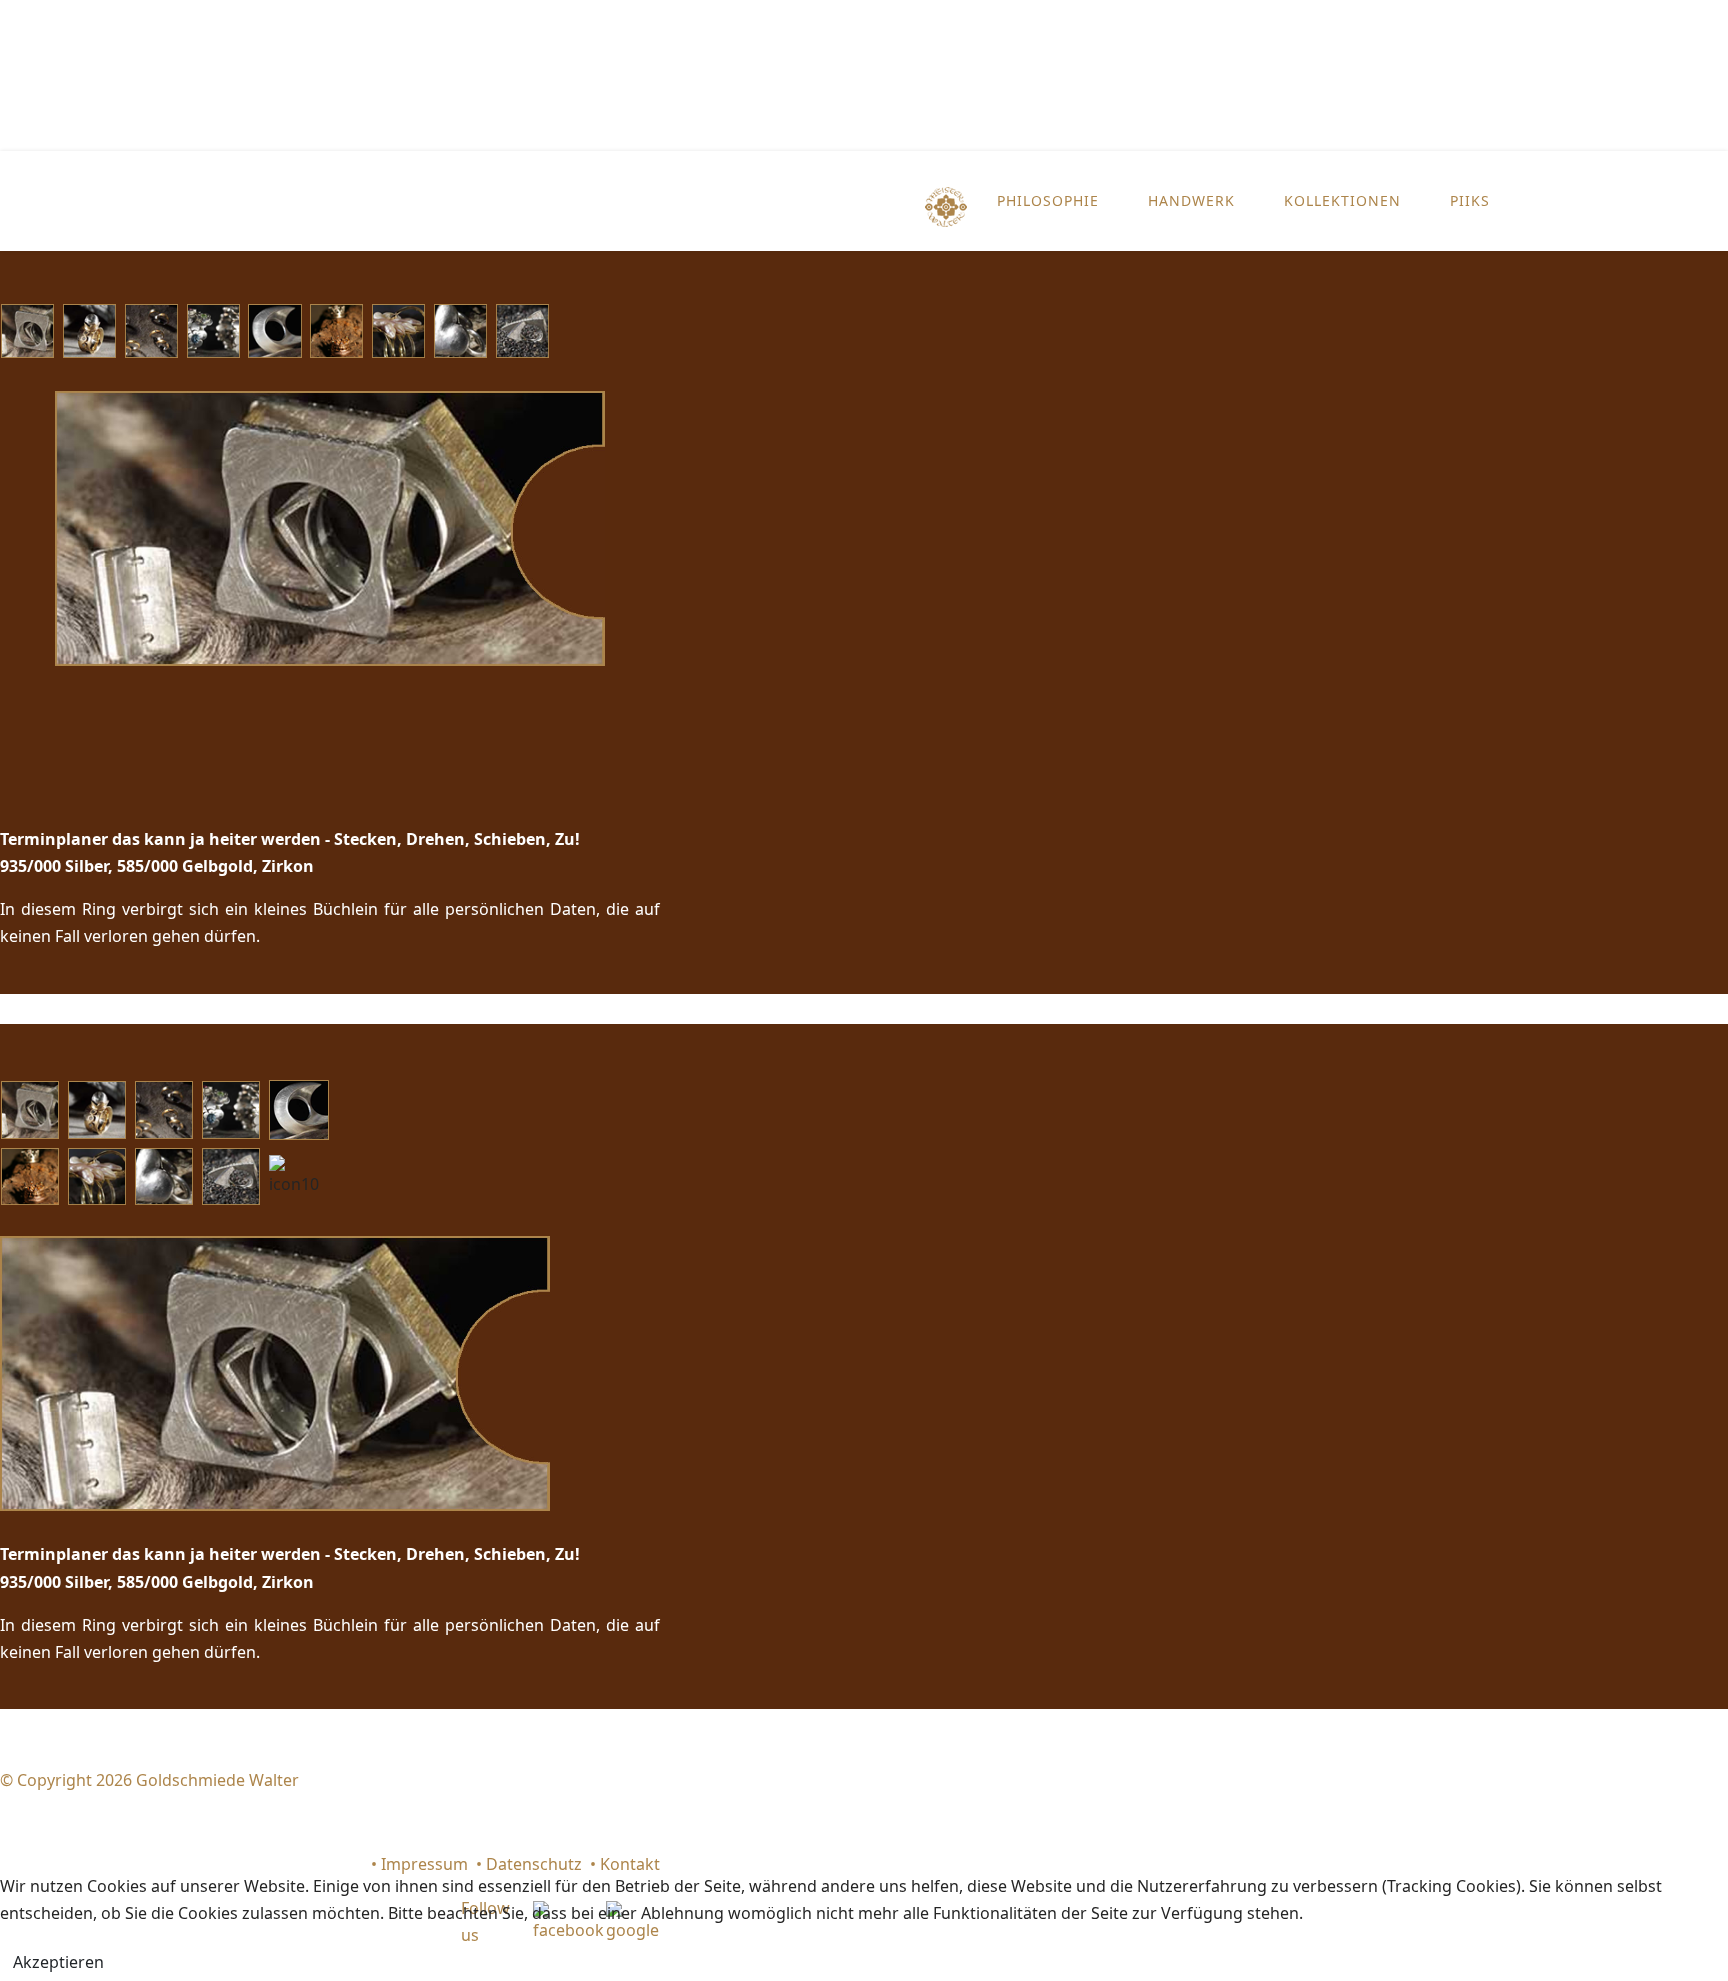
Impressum (424, 1864)
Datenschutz (534, 1864)
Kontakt (630, 1864)
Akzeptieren (58, 1962)
